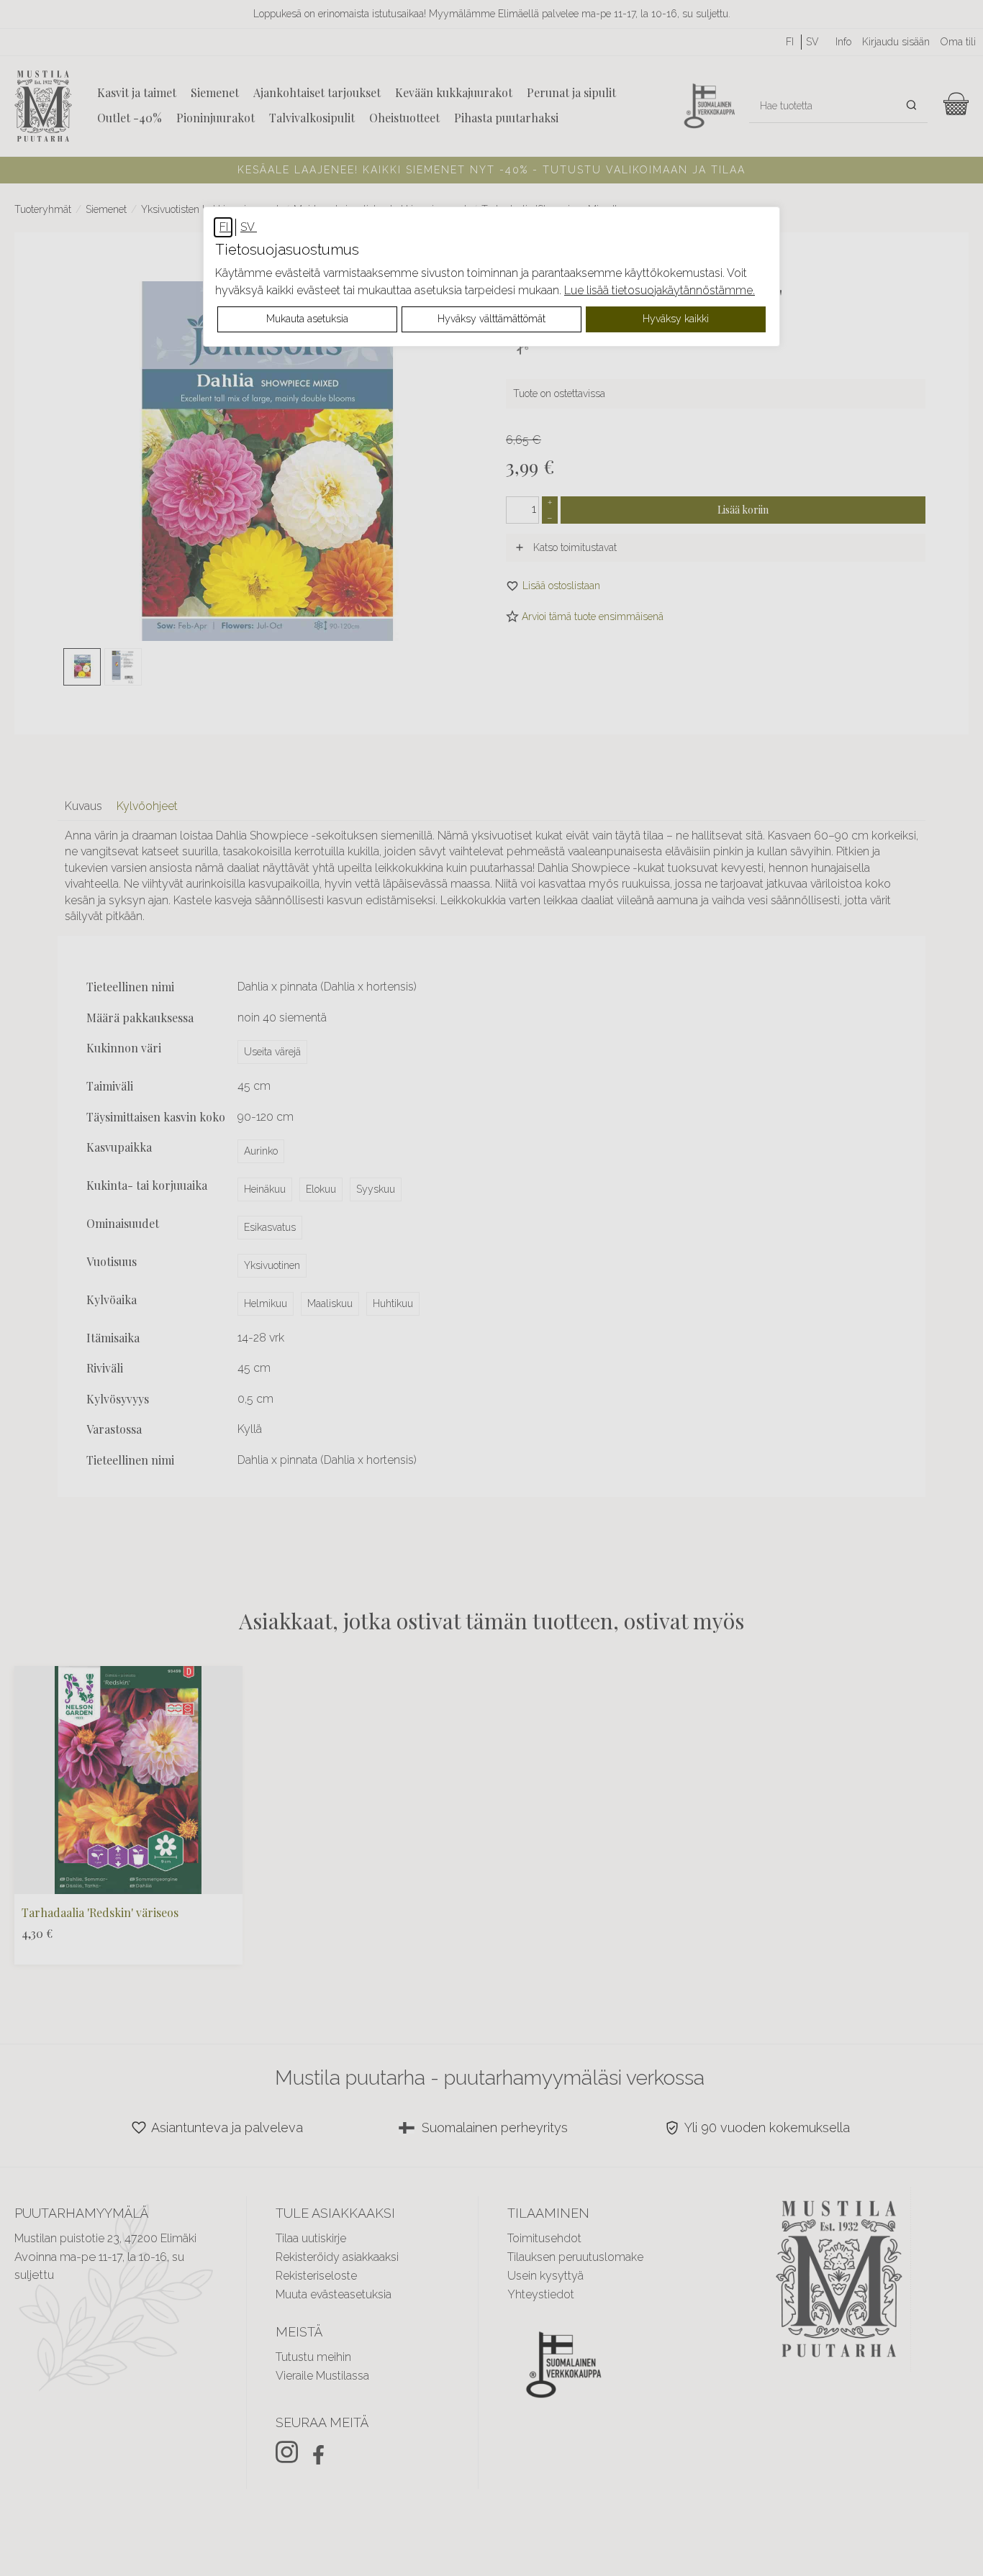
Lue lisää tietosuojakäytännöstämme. (660, 290)
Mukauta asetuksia (307, 319)
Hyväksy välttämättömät (491, 319)
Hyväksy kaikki (676, 319)
